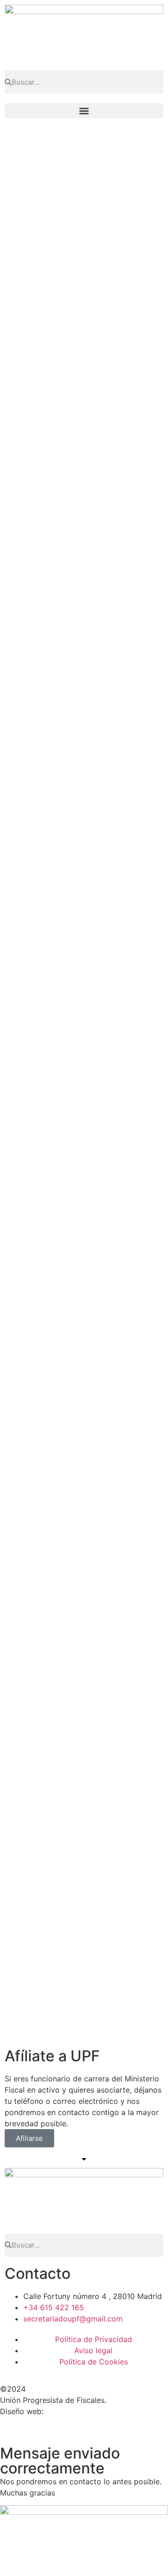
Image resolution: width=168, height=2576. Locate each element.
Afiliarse (29, 2138)
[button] (84, 111)
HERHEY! (62, 2411)
